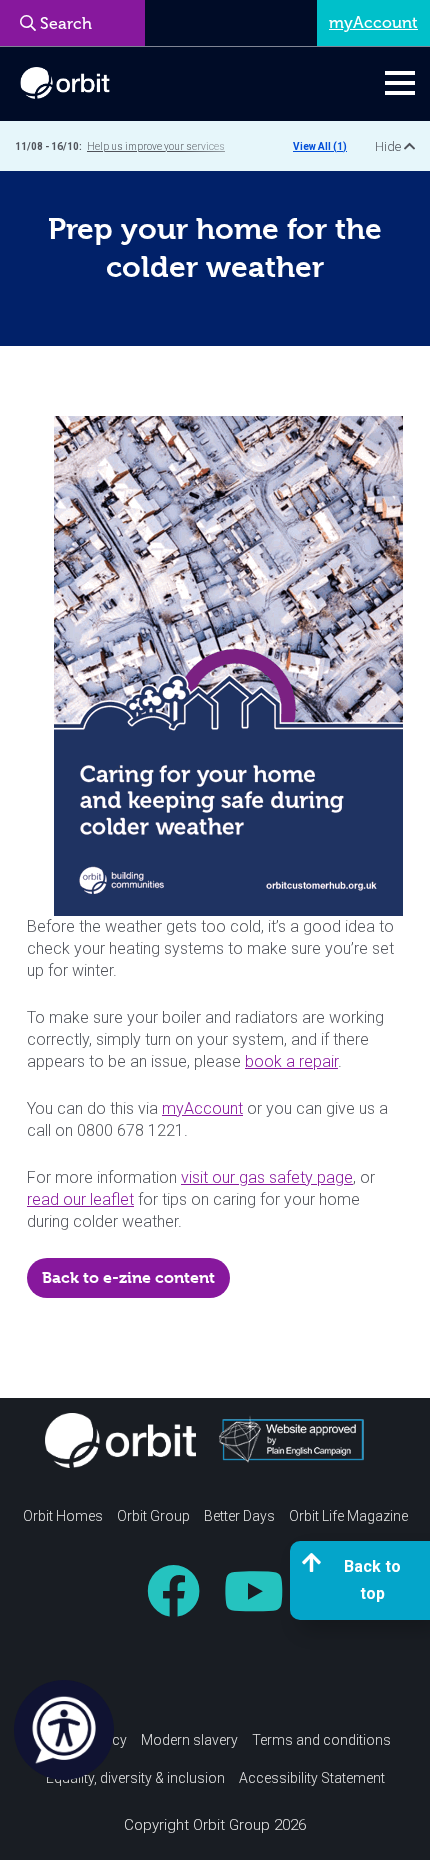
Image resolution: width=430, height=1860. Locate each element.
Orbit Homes (63, 1516)
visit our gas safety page (267, 1177)
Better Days (239, 1516)
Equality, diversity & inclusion (135, 1778)
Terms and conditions (321, 1740)
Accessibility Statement (312, 1778)
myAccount (202, 1108)
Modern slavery (189, 1740)
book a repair (291, 1061)
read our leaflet (80, 1199)
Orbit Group (153, 1516)
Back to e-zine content (128, 1277)
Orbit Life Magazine (348, 1516)
